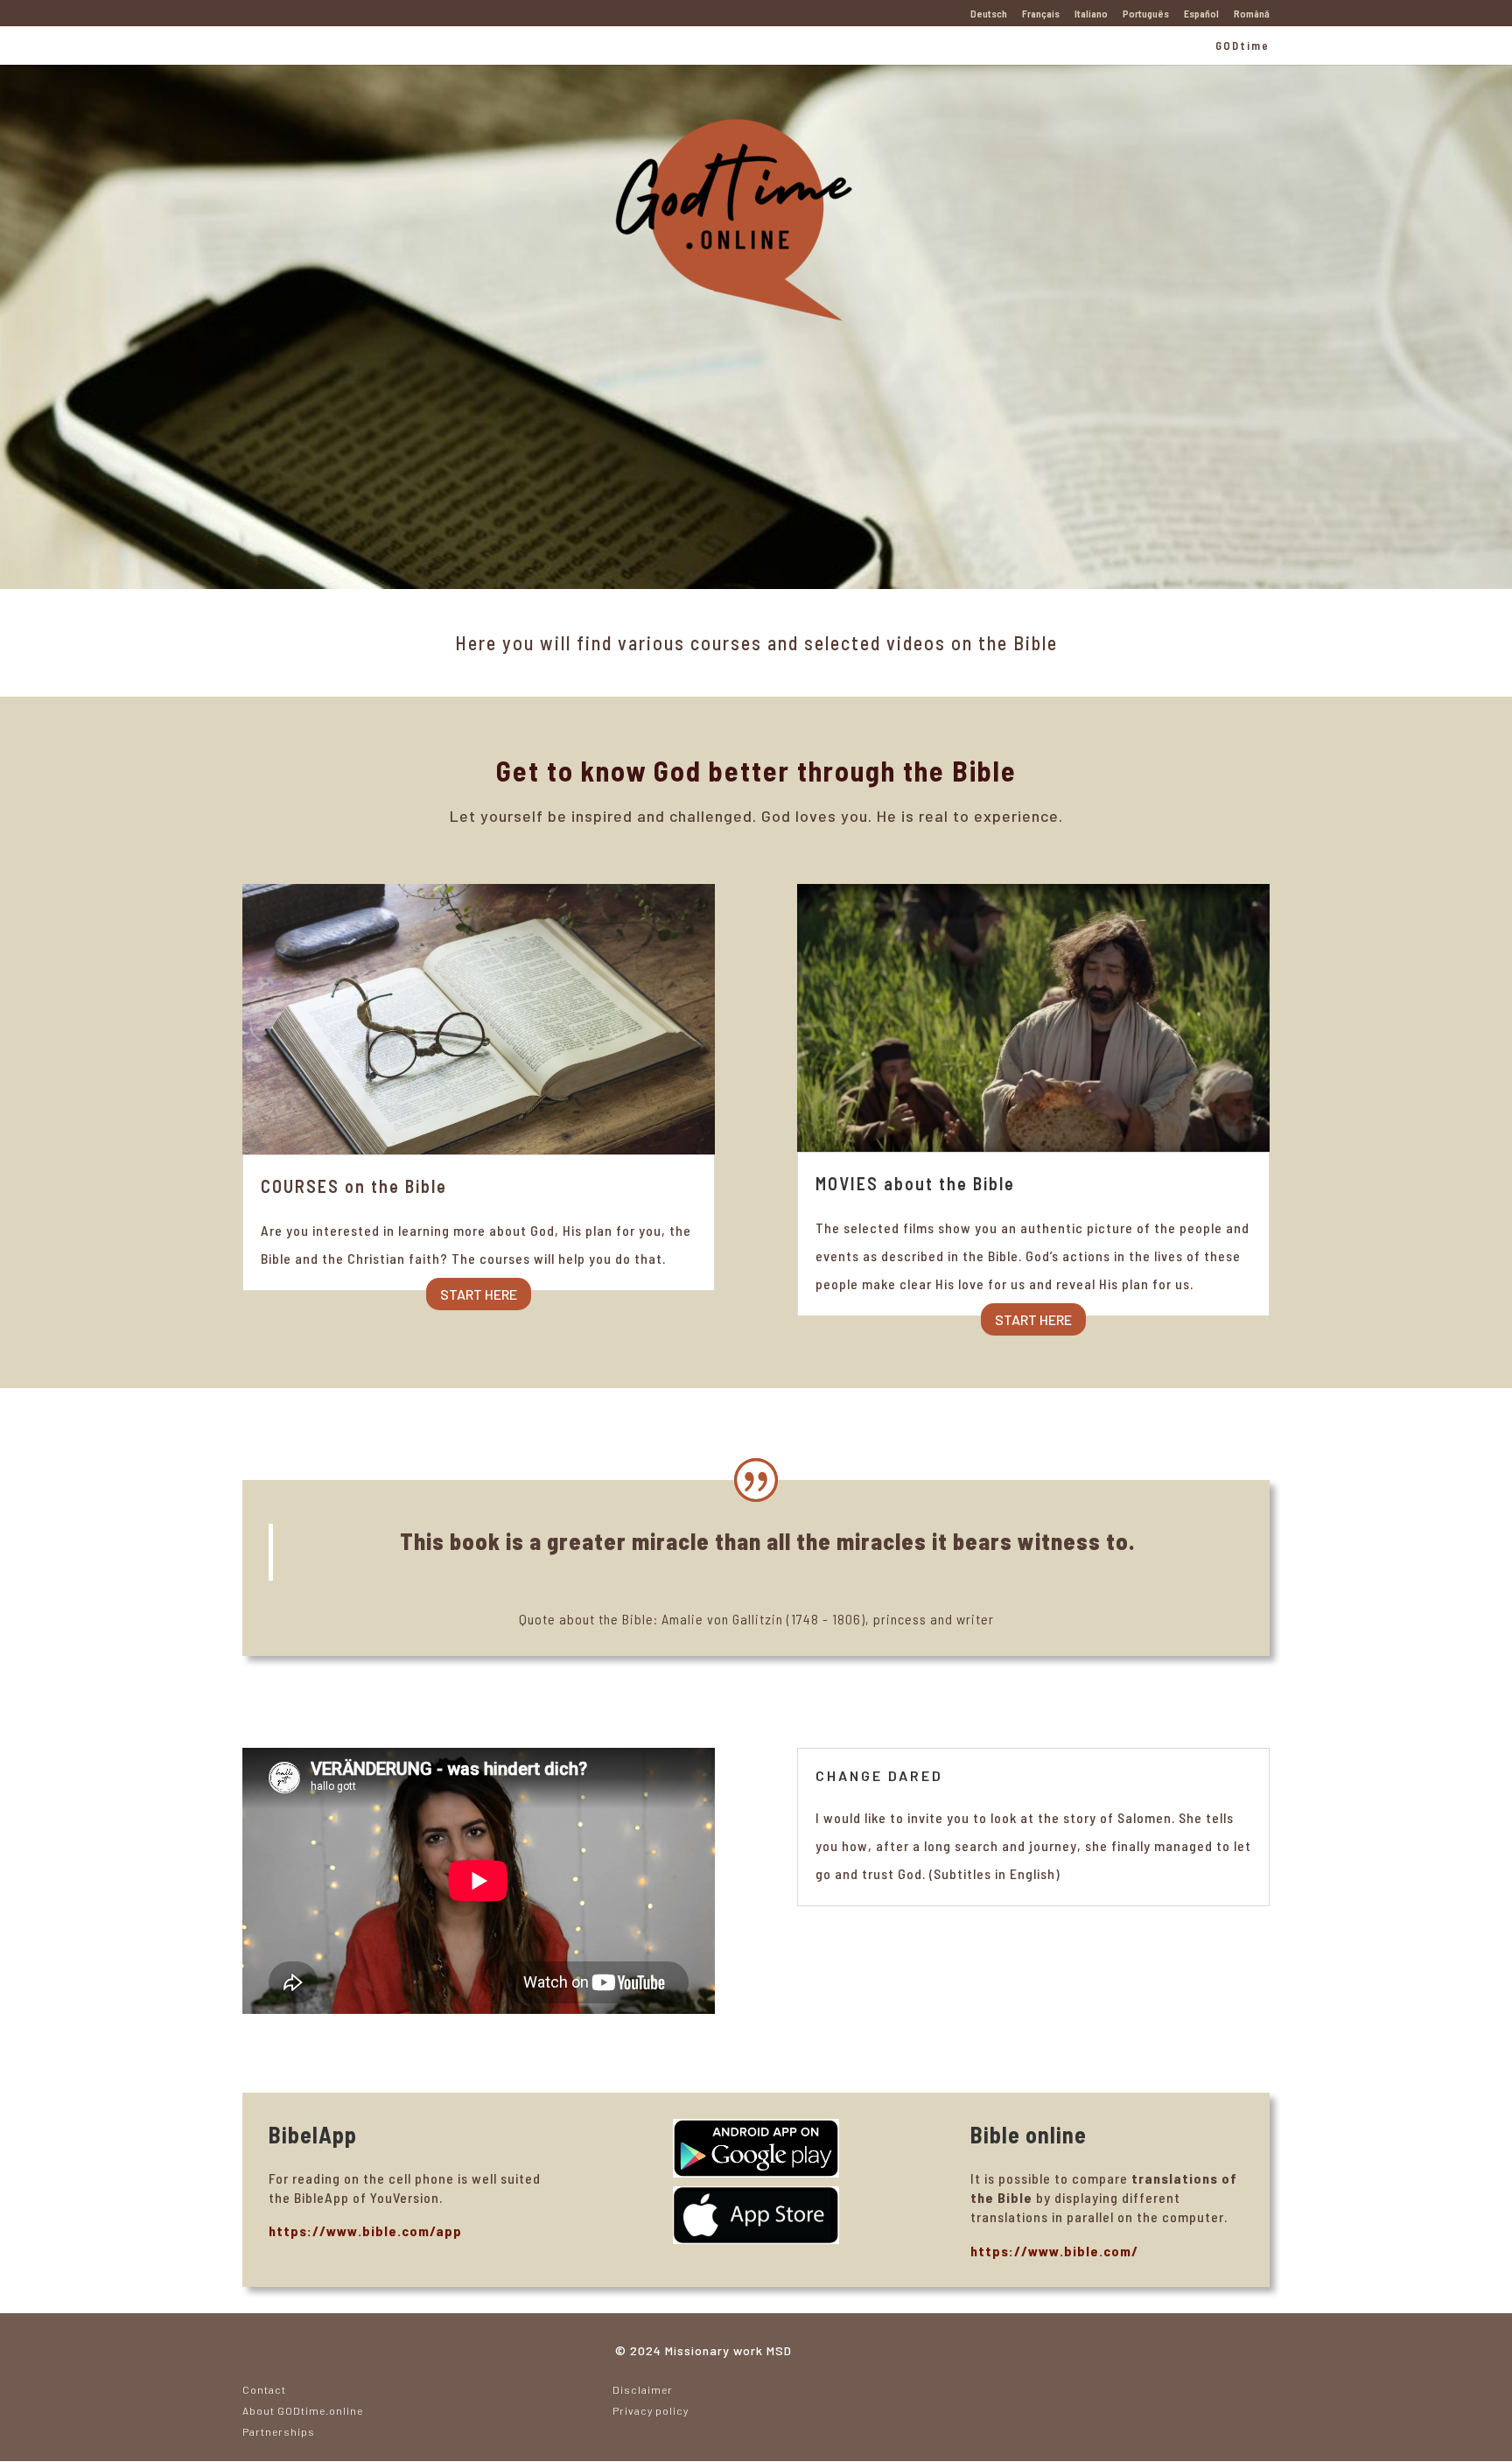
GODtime (1242, 46)
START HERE (479, 1294)
